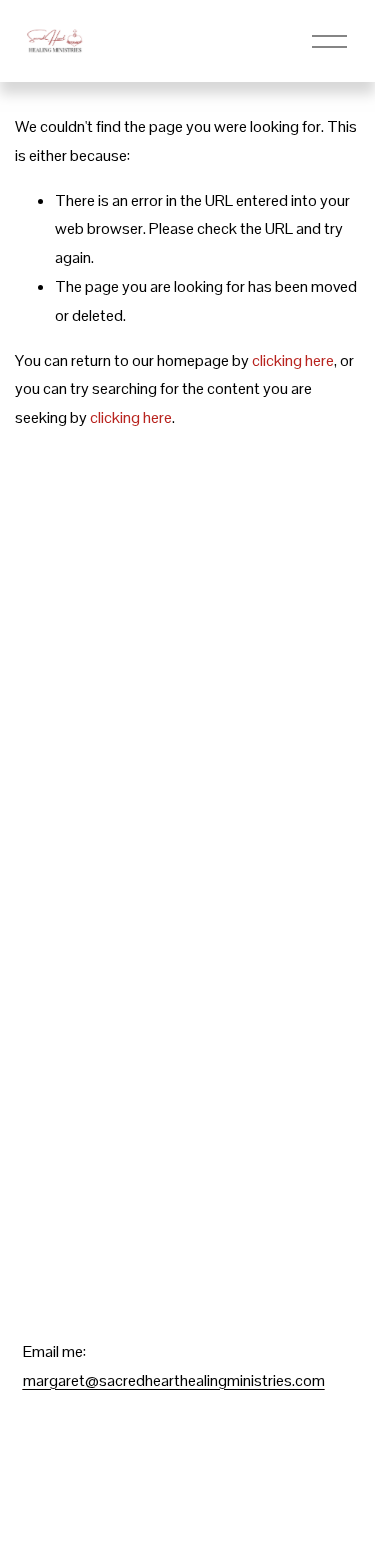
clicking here (293, 360)
